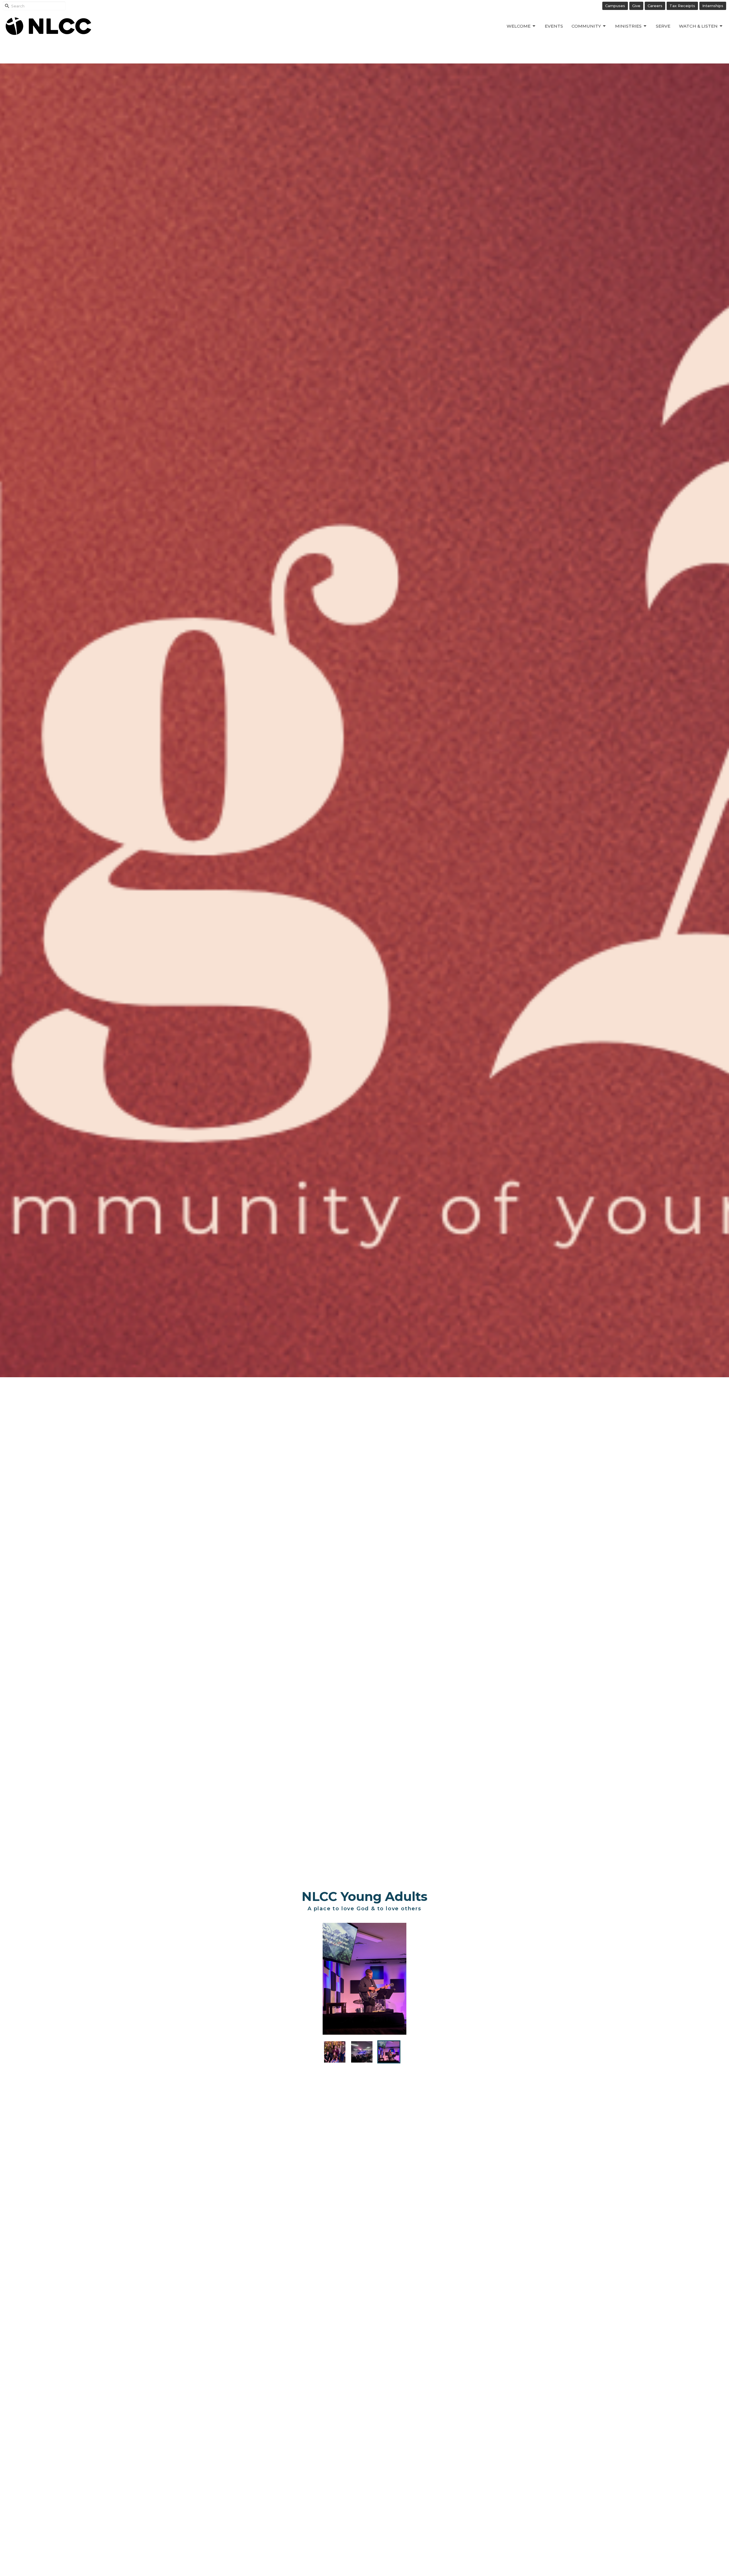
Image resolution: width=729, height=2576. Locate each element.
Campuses (615, 6)
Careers (655, 6)
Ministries (628, 26)
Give (636, 6)
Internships (713, 6)
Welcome (519, 26)
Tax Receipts (682, 6)
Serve (663, 26)
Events (554, 26)
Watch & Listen (698, 26)
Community (586, 26)
